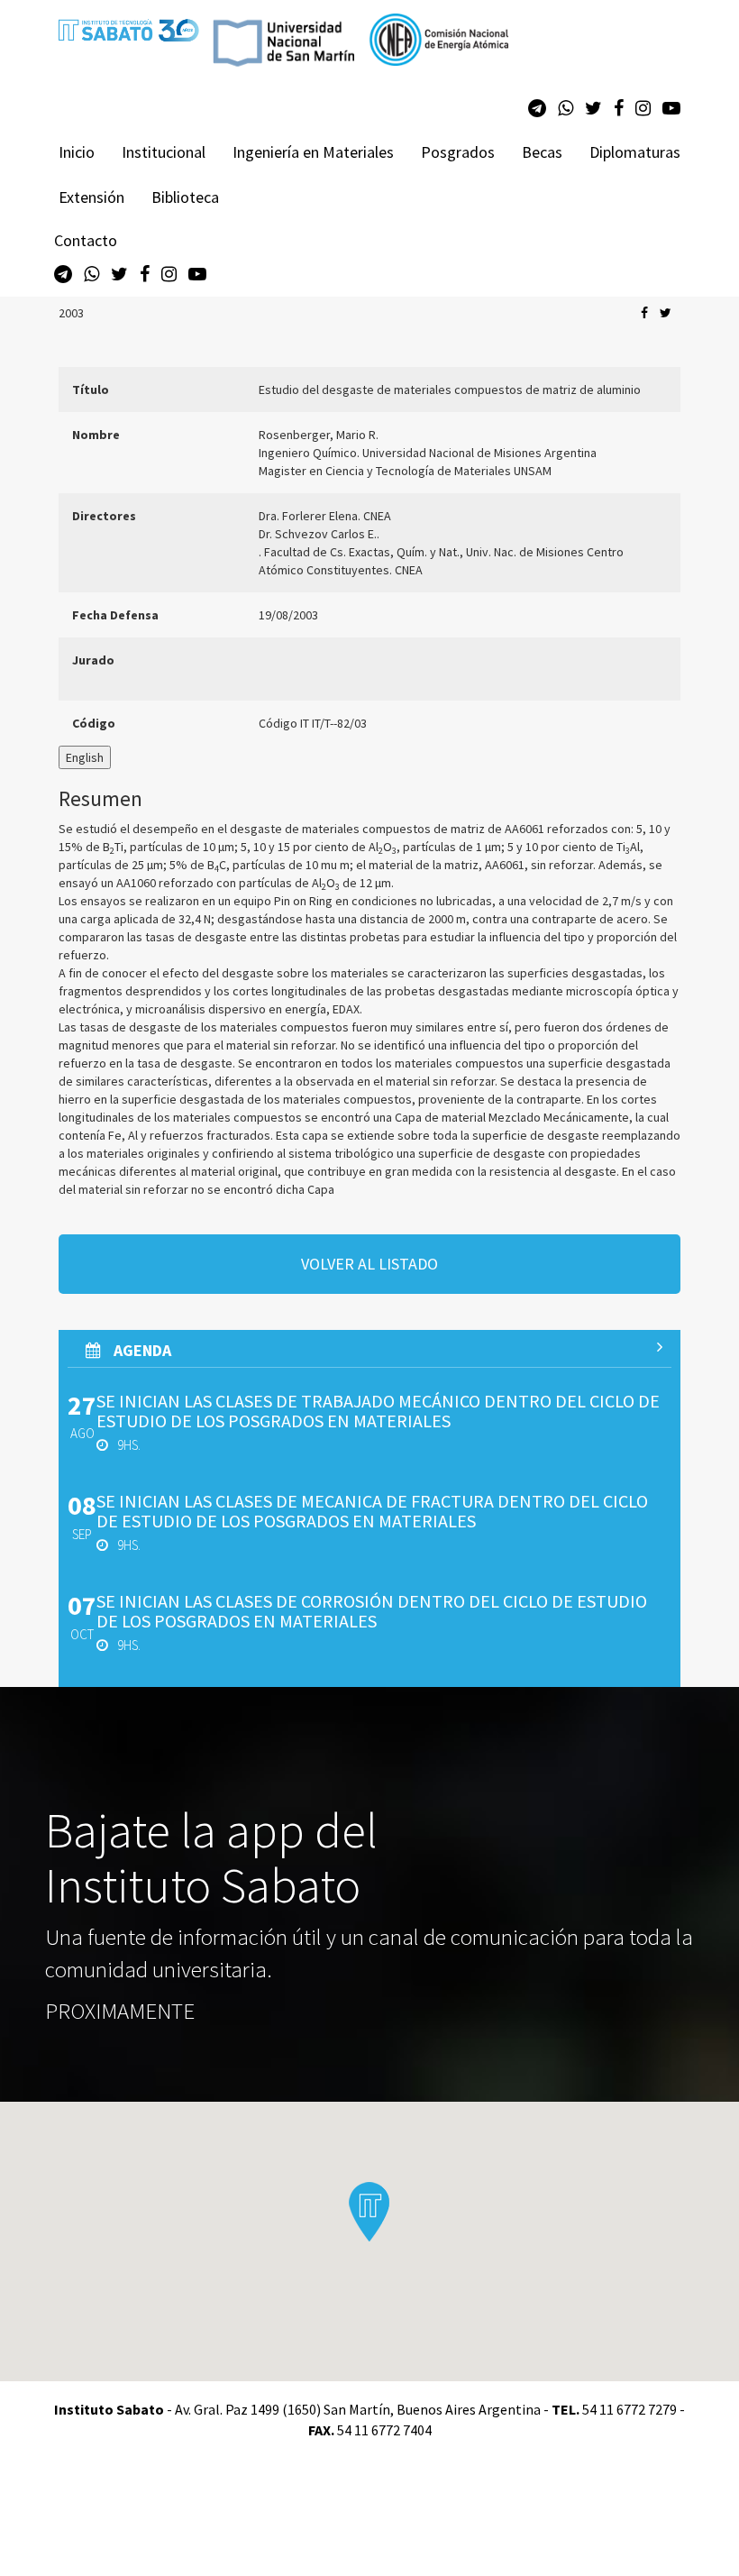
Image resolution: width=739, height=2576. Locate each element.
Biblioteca (185, 197)
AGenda (141, 1350)
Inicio (77, 152)
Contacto (86, 240)
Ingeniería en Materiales (313, 152)
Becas (542, 152)
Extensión (91, 197)
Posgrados (458, 152)
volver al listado (369, 1264)
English (85, 757)
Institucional (164, 152)
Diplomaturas (635, 152)
